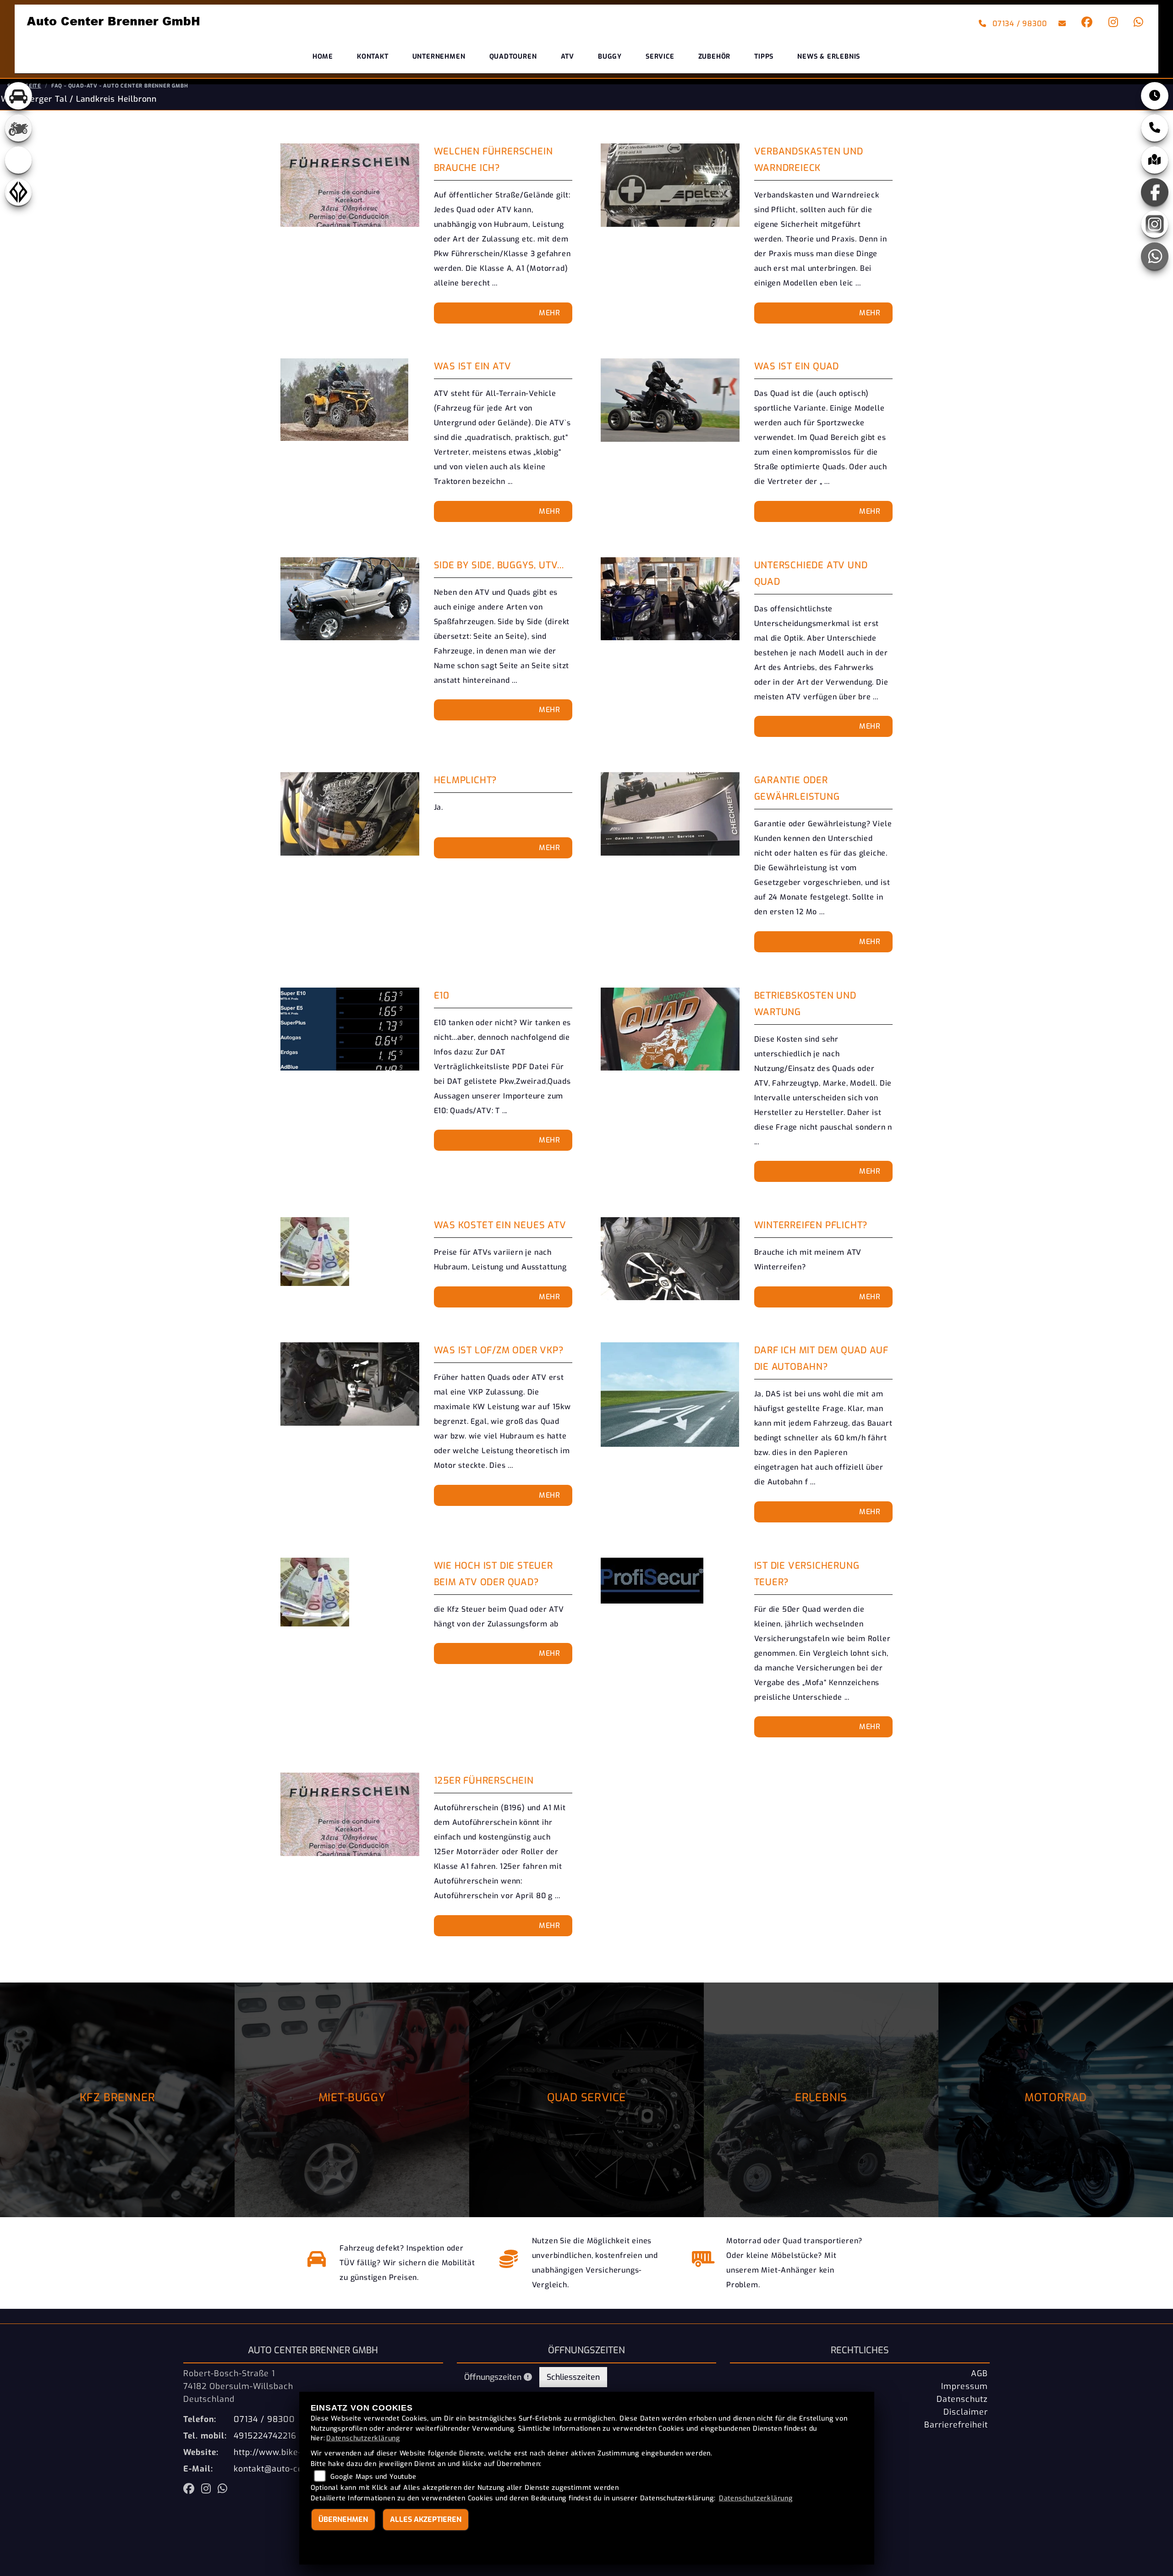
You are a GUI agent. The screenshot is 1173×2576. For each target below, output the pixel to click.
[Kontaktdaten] (1155, 128)
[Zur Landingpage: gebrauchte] (18, 128)
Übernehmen (343, 2519)
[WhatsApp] (1155, 256)
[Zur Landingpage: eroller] (18, 160)
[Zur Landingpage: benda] (18, 192)
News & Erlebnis (829, 57)
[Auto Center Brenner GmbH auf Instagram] (1112, 24)
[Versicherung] (509, 2263)
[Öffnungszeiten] (1155, 96)
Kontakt (373, 57)
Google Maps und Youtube (373, 2477)
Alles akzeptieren (426, 2519)
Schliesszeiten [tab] (573, 2377)
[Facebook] (1155, 192)
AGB (979, 2373)
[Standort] (1155, 160)
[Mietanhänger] (704, 2263)
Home (323, 57)
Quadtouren (513, 57)
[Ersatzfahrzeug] (317, 2263)
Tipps (764, 57)
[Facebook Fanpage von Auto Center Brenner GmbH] (1085, 24)
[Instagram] (1155, 224)
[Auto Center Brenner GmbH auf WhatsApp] (1137, 24)
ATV (567, 57)
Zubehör (715, 57)
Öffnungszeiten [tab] (494, 2377)
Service (660, 57)
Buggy (610, 57)
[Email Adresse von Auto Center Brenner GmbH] (1061, 24)
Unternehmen (439, 57)
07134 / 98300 (1018, 24)
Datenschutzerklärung (363, 2438)
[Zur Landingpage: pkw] (18, 96)
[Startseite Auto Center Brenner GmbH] (114, 21)
